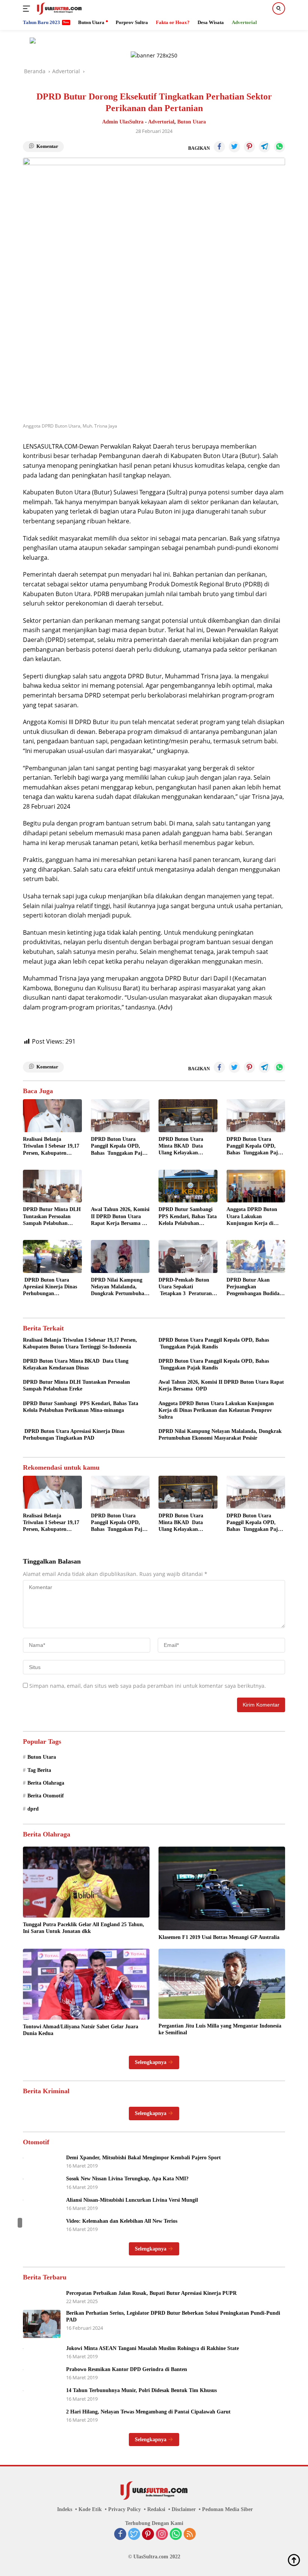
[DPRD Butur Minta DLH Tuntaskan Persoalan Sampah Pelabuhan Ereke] (52, 1186)
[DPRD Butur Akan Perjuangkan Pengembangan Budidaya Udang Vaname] (256, 1256)
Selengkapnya (151, 2062)
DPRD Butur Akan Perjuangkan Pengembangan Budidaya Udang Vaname (256, 1287)
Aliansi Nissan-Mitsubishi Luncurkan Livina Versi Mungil (132, 2200)
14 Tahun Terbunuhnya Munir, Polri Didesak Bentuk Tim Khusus (141, 2390)
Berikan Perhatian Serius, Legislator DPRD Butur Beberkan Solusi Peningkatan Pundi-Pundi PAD (173, 2316)
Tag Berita (39, 1770)
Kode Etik (90, 2509)
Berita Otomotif (46, 1796)
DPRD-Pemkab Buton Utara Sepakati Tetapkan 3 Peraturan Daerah (185, 1287)
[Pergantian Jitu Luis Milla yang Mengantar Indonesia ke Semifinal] (222, 1984)
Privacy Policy (125, 2509)
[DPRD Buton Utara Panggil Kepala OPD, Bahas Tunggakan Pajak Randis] (120, 1116)
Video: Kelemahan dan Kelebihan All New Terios (122, 2221)
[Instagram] (162, 2535)
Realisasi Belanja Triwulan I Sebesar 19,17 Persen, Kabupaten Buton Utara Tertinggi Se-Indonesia (51, 1146)
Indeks (65, 2509)
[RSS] (190, 2535)
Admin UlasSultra (123, 122)
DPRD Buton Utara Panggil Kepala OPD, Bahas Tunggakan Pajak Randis (119, 1146)
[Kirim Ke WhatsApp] (279, 147)
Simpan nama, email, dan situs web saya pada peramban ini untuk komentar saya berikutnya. (148, 1686)
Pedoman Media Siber (227, 2509)
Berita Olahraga (46, 1783)
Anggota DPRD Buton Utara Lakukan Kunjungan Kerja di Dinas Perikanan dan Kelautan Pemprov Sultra (252, 1217)
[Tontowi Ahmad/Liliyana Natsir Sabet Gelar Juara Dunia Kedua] (86, 1984)
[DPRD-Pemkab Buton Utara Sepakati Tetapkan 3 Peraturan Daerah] (188, 1256)
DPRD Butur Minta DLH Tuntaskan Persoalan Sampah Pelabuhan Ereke (52, 1217)
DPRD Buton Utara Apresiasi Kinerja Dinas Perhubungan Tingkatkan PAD (50, 1287)
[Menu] (28, 9)
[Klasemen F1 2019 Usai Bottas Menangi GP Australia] (222, 1889)
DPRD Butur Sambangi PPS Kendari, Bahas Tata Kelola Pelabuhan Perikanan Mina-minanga (188, 1217)
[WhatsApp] (176, 2535)
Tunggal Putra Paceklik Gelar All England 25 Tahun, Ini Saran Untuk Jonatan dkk (84, 1928)
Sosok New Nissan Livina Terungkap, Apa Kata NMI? (127, 2179)
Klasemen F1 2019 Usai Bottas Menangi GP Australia (219, 1937)
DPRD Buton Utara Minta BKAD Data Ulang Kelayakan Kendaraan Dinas (181, 1146)
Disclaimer (184, 2509)
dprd (33, 1809)
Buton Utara (192, 122)
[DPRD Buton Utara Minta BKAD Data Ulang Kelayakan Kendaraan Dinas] (188, 1116)
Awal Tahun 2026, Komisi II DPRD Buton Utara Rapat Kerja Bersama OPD (120, 1217)
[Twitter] (134, 2535)
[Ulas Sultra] (58, 9)
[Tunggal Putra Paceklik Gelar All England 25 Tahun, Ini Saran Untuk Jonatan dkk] (86, 1882)
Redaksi (156, 2509)
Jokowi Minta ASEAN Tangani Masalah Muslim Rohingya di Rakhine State (152, 2348)
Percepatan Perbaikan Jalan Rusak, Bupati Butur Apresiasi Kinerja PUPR (151, 2293)
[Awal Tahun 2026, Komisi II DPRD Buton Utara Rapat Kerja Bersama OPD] (120, 1186)
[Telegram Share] (264, 147)
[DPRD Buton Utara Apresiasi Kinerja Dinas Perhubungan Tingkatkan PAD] (52, 1256)
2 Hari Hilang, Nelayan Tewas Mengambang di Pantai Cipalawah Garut (148, 2412)
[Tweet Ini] (234, 147)
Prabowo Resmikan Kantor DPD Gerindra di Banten (127, 2369)
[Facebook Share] (219, 147)
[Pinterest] (148, 2535)
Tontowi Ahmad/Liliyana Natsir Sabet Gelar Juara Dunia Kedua (81, 2030)
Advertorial (161, 122)
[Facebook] (120, 2535)
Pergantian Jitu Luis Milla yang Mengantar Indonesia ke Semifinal (220, 2029)
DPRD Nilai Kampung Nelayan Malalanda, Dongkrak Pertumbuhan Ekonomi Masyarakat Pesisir (119, 1287)
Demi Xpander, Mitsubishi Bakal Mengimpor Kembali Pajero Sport (143, 2158)
